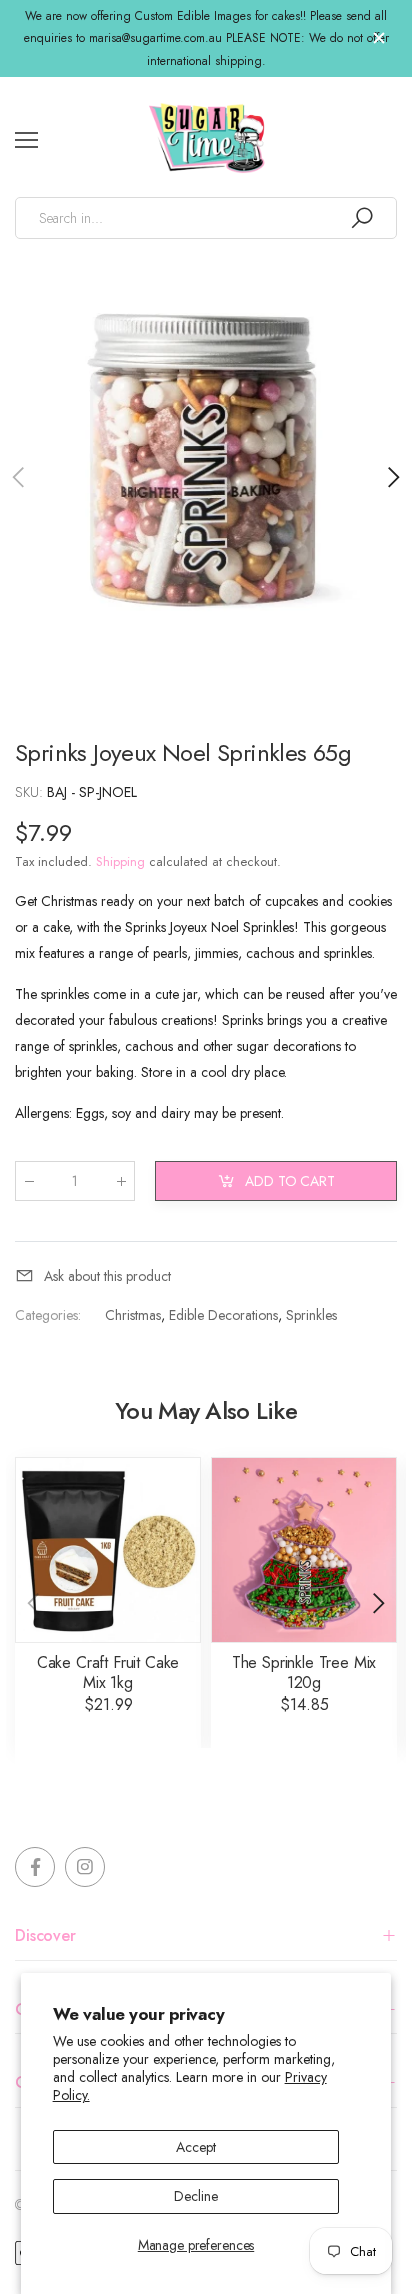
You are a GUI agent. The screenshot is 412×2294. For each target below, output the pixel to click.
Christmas (133, 1315)
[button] (392, 477)
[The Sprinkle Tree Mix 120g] (304, 1550)
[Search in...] (362, 218)
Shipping (120, 861)
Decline (195, 2196)
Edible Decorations (223, 1315)
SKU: (31, 792)
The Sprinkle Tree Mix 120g (304, 1672)
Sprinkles (311, 1315)
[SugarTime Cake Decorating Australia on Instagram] (85, 1867)
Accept (195, 2147)
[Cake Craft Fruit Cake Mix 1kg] (108, 1550)
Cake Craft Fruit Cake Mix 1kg (108, 1672)
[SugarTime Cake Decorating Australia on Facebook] (35, 1867)
